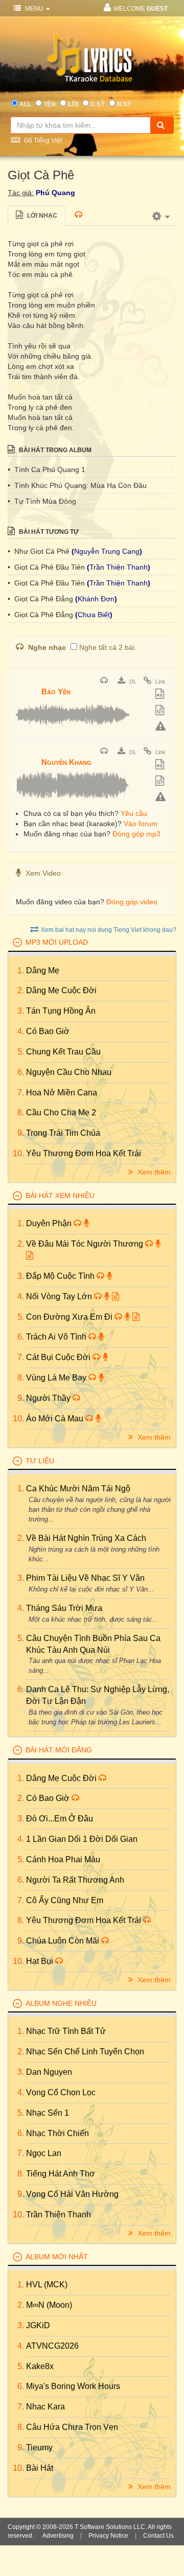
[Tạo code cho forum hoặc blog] (161, 711)
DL (132, 682)
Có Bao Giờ (48, 1031)
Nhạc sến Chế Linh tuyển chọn (85, 2052)
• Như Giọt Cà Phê (40, 551)
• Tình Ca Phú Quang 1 (47, 470)
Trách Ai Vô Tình (57, 1337)
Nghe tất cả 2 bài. (108, 647)
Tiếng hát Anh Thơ (61, 2174)
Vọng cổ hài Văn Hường (72, 2194)
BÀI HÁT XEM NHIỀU (60, 1196)
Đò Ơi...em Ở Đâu (60, 1819)
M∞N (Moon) (49, 2305)
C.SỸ (98, 104)
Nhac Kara (45, 2407)
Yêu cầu (134, 813)
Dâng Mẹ (43, 970)
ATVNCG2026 (52, 2346)
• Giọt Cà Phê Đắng (41, 599)
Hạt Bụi (41, 1961)
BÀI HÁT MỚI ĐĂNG (59, 1750)
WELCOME (141, 9)
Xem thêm (153, 1172)
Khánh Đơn (96, 599)
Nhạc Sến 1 (48, 2113)
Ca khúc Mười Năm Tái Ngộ (78, 1489)
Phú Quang (55, 193)
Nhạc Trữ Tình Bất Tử (66, 2031)
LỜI (73, 104)
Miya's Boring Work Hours (73, 2386)
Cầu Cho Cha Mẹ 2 (61, 1113)
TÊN (50, 104)
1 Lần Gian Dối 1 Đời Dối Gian (82, 1839)
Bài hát (40, 2468)
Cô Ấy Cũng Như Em (65, 1900)
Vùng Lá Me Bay (57, 1378)
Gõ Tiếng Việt (42, 140)
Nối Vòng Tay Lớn (60, 1296)
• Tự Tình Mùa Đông (42, 501)
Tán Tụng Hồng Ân (61, 1011)
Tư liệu (40, 1461)
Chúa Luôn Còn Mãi (64, 1941)
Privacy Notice (108, 2536)
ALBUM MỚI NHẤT (57, 2257)
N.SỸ (124, 104)
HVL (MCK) (47, 2285)
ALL (25, 104)
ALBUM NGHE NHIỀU (61, 2003)
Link (160, 682)
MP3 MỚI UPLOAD (57, 942)
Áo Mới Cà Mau (56, 1419)
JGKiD (38, 2325)
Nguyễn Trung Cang (107, 551)
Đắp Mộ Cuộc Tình (61, 1276)
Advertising (58, 2536)
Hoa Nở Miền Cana (62, 1093)
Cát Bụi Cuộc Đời (59, 1357)
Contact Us (158, 2536)
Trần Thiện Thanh (119, 567)
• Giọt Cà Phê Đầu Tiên (47, 567)
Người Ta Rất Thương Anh (75, 1880)
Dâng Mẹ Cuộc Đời (61, 990)
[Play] (26, 685)
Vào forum (141, 824)
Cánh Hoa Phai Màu (63, 1859)
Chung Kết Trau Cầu (63, 1052)
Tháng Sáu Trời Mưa (64, 1608)
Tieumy (39, 2448)
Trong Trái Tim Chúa (63, 1133)
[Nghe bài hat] (105, 682)
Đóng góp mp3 (136, 834)
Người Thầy (49, 1398)
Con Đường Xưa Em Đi (70, 1317)
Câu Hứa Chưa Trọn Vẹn (72, 2427)
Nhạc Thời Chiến (57, 2133)
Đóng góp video (132, 902)
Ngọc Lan (44, 2153)
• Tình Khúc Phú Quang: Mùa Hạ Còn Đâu (77, 485)
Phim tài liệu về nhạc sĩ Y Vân (85, 1578)
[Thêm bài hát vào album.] (161, 695)
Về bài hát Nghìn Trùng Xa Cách (86, 1538)
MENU (34, 9)
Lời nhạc (41, 216)
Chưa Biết (94, 615)
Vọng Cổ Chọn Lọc (61, 2092)
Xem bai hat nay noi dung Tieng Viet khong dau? (109, 930)
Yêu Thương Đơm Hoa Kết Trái (84, 1153)
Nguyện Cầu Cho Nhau (69, 1072)
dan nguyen (49, 2072)
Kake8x (40, 2366)
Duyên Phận (50, 1223)
